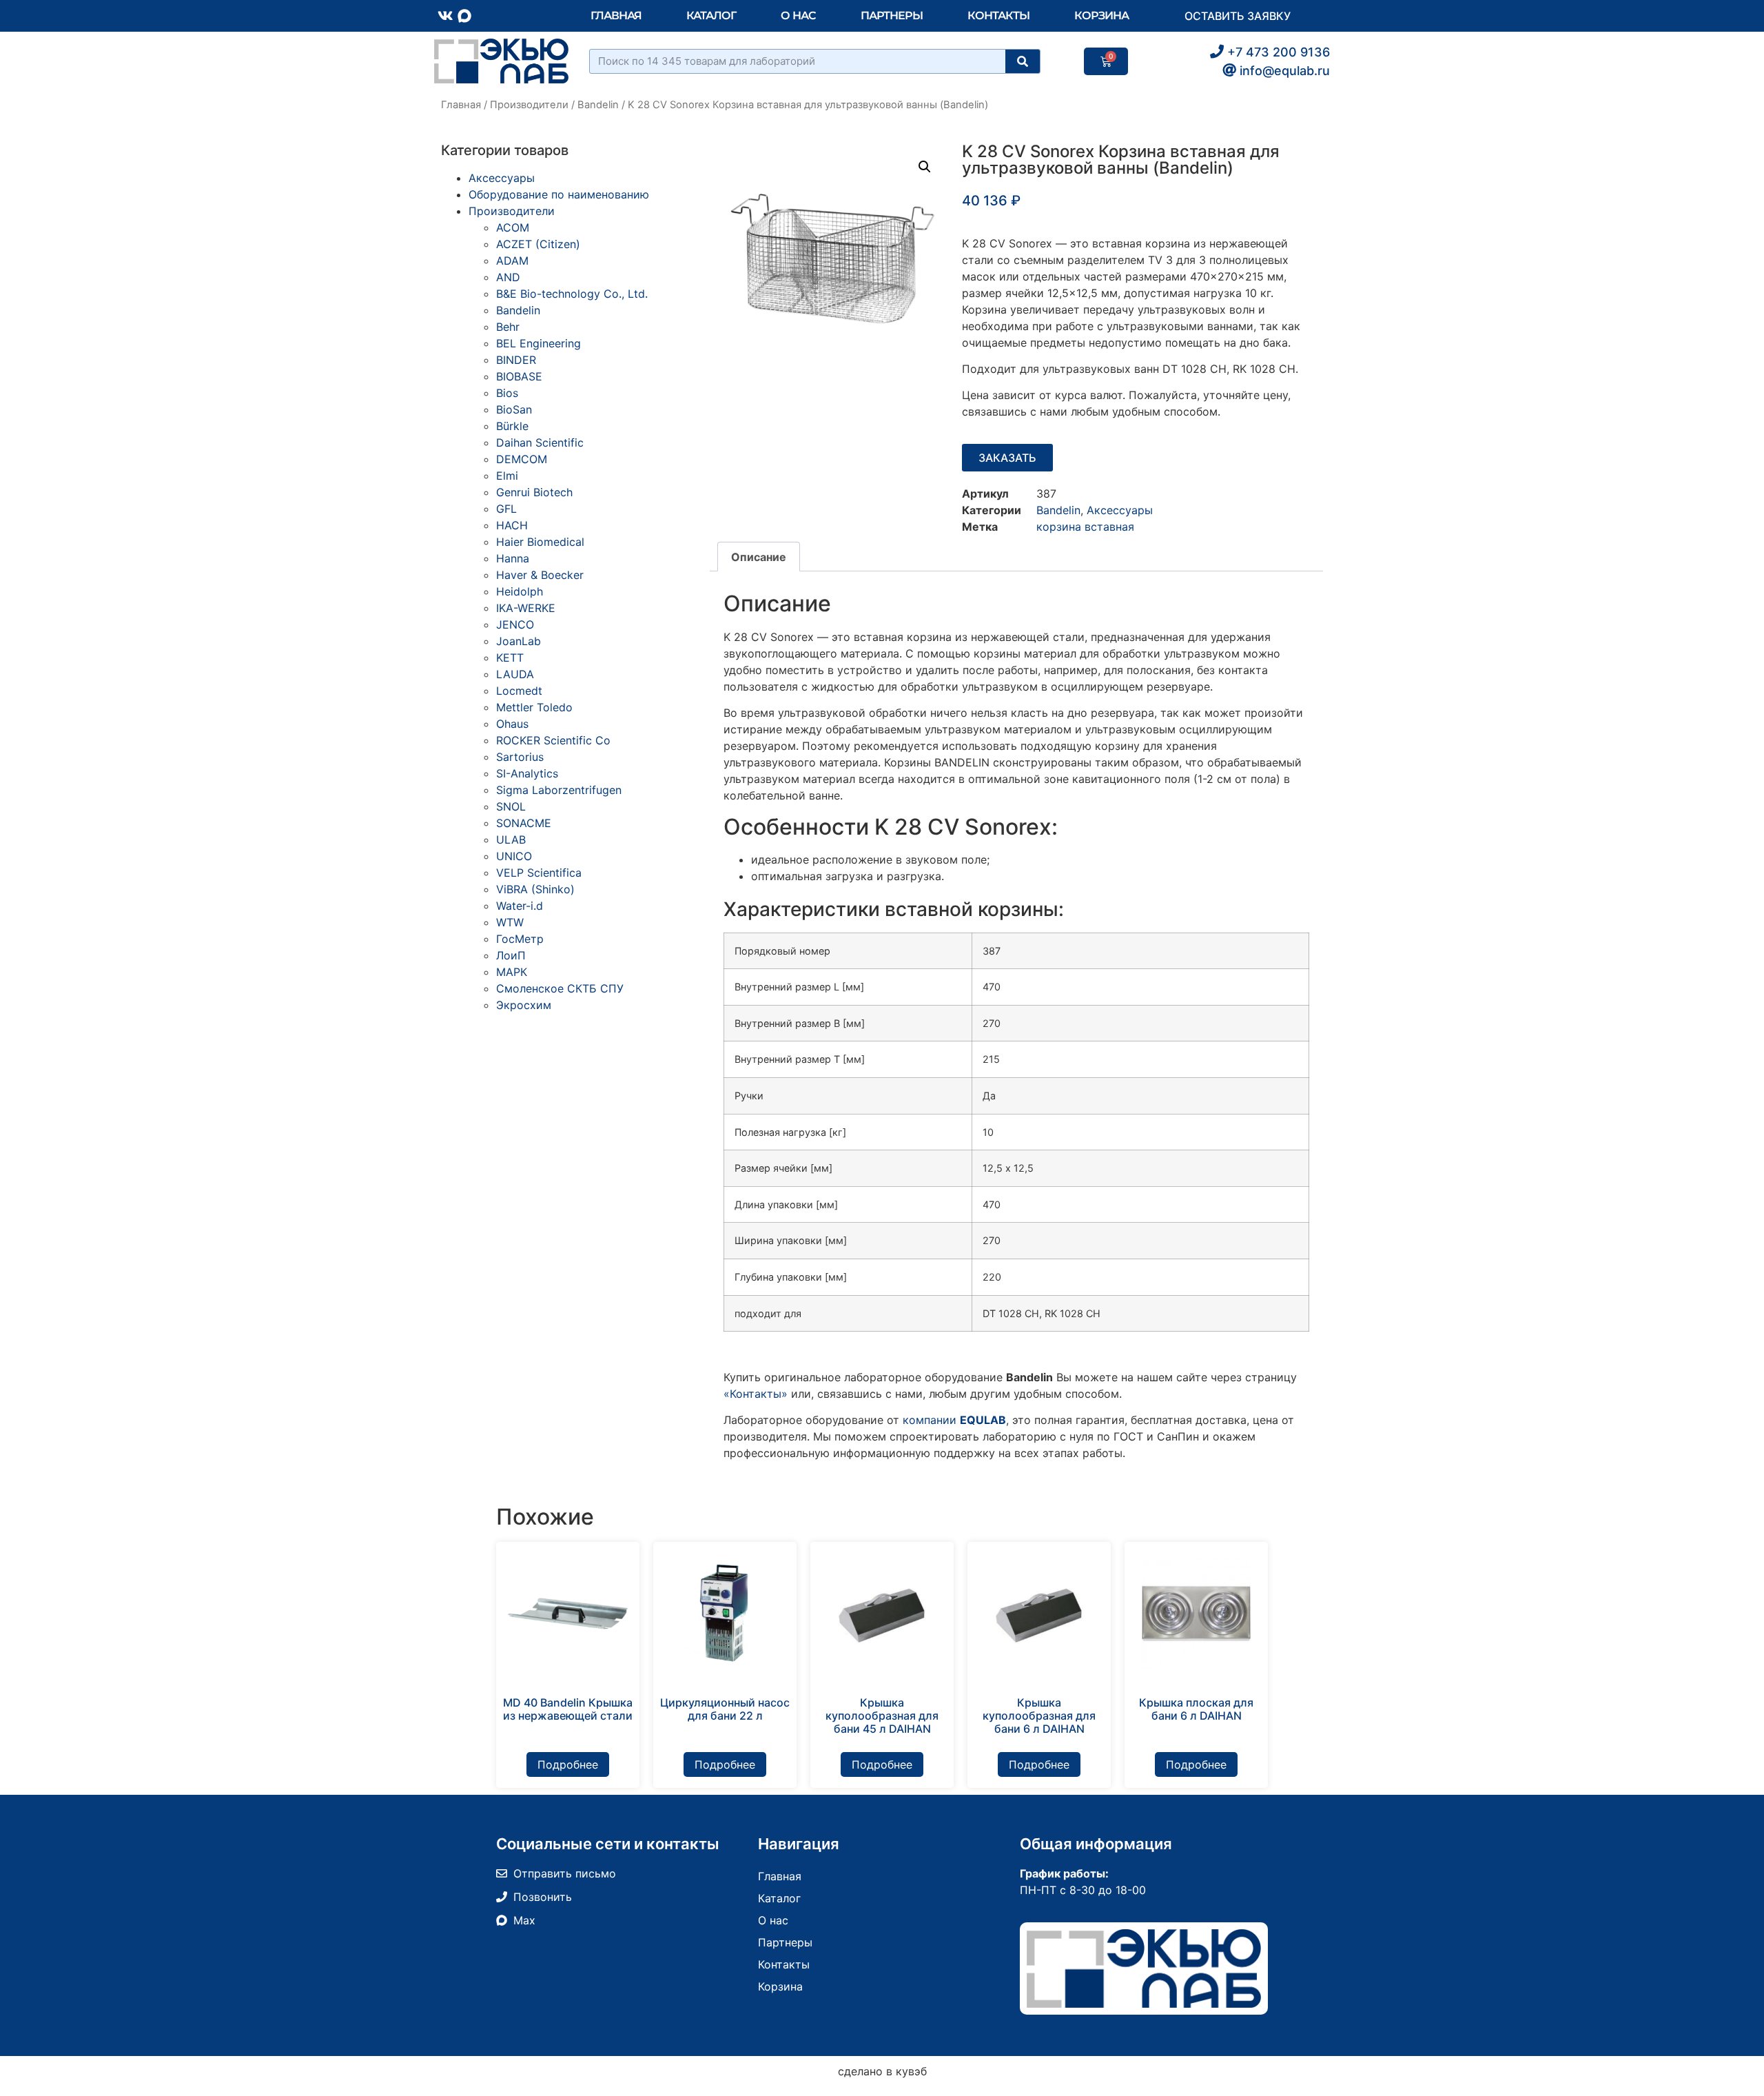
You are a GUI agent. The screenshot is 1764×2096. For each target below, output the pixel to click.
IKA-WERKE (526, 608)
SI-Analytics (527, 773)
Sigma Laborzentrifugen (559, 790)
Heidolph (520, 591)
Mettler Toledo (534, 707)
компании (954, 1420)
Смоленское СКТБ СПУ (560, 988)
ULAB (511, 840)
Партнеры (892, 16)
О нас (799, 16)
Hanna (513, 558)
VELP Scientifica (539, 873)
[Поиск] (1023, 61)
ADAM (512, 261)
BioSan (514, 409)
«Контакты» (756, 1394)
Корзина (1101, 16)
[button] (925, 167)
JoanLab (519, 641)
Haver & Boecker (540, 575)
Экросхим (524, 1005)
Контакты (998, 16)
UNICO (514, 856)
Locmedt (519, 691)
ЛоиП (511, 955)
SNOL (511, 806)
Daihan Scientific (540, 442)
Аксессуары (502, 178)
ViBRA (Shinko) (535, 889)
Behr (508, 327)
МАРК (512, 972)
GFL (506, 509)
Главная (616, 16)
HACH (512, 525)
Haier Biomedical (540, 542)
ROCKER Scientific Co (553, 740)
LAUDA (515, 674)
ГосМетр (520, 939)
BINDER (516, 360)
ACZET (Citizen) (538, 244)
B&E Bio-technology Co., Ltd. (572, 294)
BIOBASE (519, 376)
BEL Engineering (539, 343)
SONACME (524, 823)
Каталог (711, 16)
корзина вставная (1085, 527)
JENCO (515, 624)
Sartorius (520, 757)
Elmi (507, 476)
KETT (510, 658)
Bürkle (512, 426)
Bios (507, 393)
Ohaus (512, 724)
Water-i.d (520, 906)
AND (508, 277)
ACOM (513, 227)
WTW (510, 922)
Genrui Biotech (534, 492)
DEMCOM (522, 459)
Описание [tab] (759, 557)
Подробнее (568, 1764)
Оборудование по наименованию (559, 194)
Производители (529, 105)
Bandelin (598, 105)
